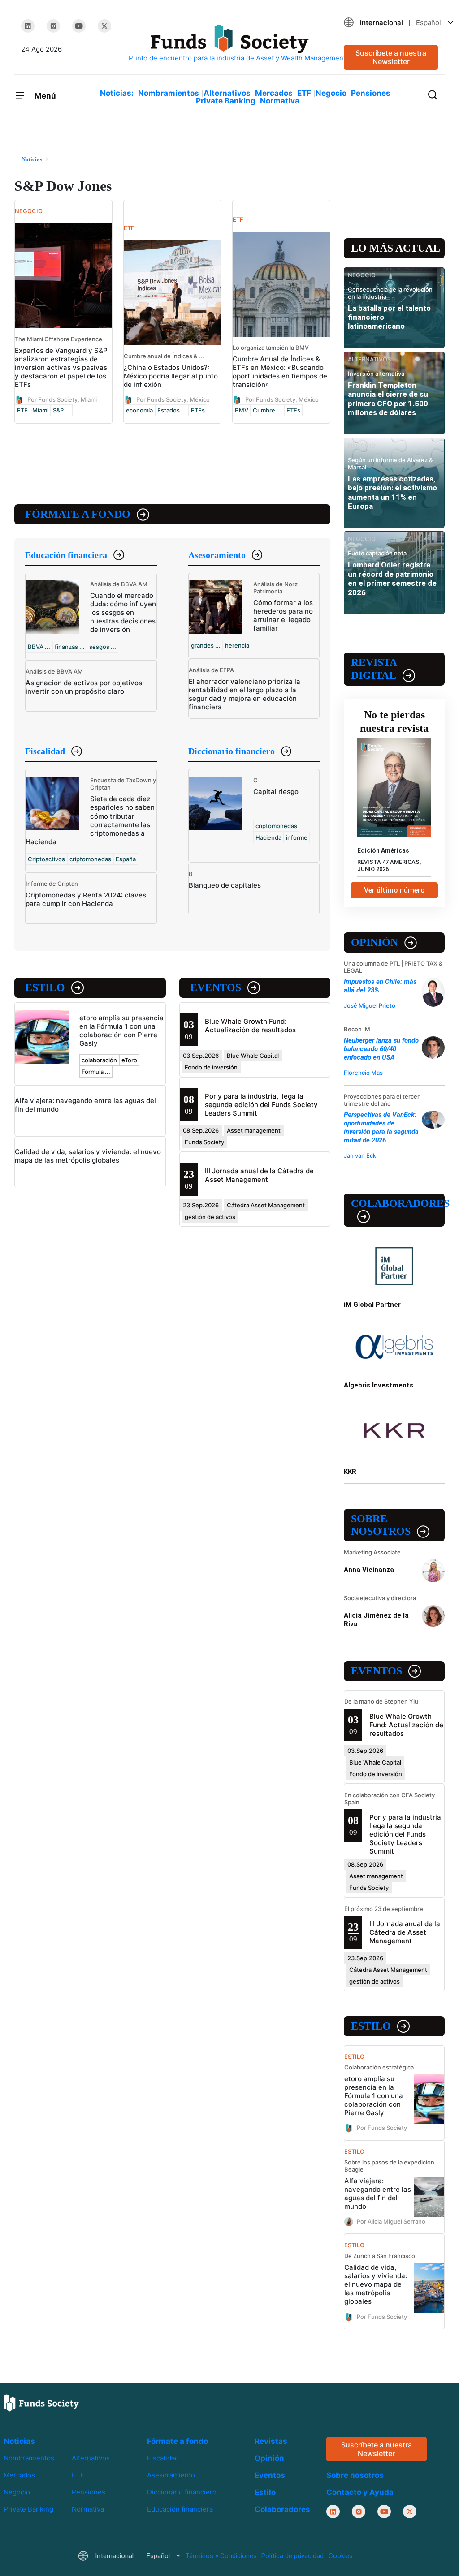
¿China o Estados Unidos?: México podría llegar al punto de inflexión (171, 376)
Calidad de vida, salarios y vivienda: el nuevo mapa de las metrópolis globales (88, 1156)
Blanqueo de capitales (225, 885)
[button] (391, 23)
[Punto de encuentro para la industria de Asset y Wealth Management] (229, 44)
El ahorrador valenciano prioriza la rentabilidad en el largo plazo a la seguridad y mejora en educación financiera (245, 694)
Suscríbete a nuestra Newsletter (391, 57)
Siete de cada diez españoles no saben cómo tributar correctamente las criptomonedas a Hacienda (90, 820)
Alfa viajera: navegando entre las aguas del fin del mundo (378, 2194)
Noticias (19, 2441)
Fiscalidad (45, 751)
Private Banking (226, 101)
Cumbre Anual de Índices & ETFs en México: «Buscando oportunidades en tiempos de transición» (280, 372)
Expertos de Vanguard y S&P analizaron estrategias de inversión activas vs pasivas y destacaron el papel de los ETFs (61, 367)
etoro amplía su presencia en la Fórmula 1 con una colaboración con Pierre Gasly (121, 1030)
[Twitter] (104, 26)
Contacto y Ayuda (360, 2492)
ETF (304, 93)
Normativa (280, 101)
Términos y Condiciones (221, 2556)
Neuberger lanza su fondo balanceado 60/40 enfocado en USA (381, 1049)
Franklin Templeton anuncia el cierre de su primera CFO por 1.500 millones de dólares (388, 399)
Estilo (45, 987)
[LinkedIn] (28, 26)
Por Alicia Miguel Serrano (391, 2221)
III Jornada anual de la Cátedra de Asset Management (259, 1175)
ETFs (198, 410)
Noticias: (117, 93)
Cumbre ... (267, 410)
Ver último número (394, 890)
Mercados (274, 93)
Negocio (331, 93)
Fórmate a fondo (78, 514)
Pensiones (371, 93)
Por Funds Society (382, 2128)
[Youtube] (79, 26)
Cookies (341, 2556)
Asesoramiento (217, 555)
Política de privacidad (292, 2556)
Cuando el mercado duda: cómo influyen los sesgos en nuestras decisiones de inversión (123, 612)
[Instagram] (53, 26)
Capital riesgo (276, 792)
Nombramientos (169, 93)
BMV (242, 410)
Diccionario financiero (232, 751)
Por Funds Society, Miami (62, 399)
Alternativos (227, 93)
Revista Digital (374, 669)
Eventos (216, 987)
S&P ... (62, 410)
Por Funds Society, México (173, 399)
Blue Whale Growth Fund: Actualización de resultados (250, 1026)
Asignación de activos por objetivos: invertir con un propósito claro (85, 687)
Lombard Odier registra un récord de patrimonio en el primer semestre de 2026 (392, 578)
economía (139, 410)
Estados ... (172, 410)
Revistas (271, 2441)
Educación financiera (66, 555)
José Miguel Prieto (370, 1005)
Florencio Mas (363, 1073)
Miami (40, 410)
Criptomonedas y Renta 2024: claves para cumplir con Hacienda (86, 899)
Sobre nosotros (381, 1525)
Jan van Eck (360, 1155)
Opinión (375, 942)
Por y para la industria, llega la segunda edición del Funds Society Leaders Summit (261, 1105)
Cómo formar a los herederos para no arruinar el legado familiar (283, 615)
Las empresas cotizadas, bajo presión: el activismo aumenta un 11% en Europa (392, 492)
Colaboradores (398, 1203)
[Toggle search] (433, 94)
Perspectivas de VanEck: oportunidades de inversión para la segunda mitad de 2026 (381, 1127)
